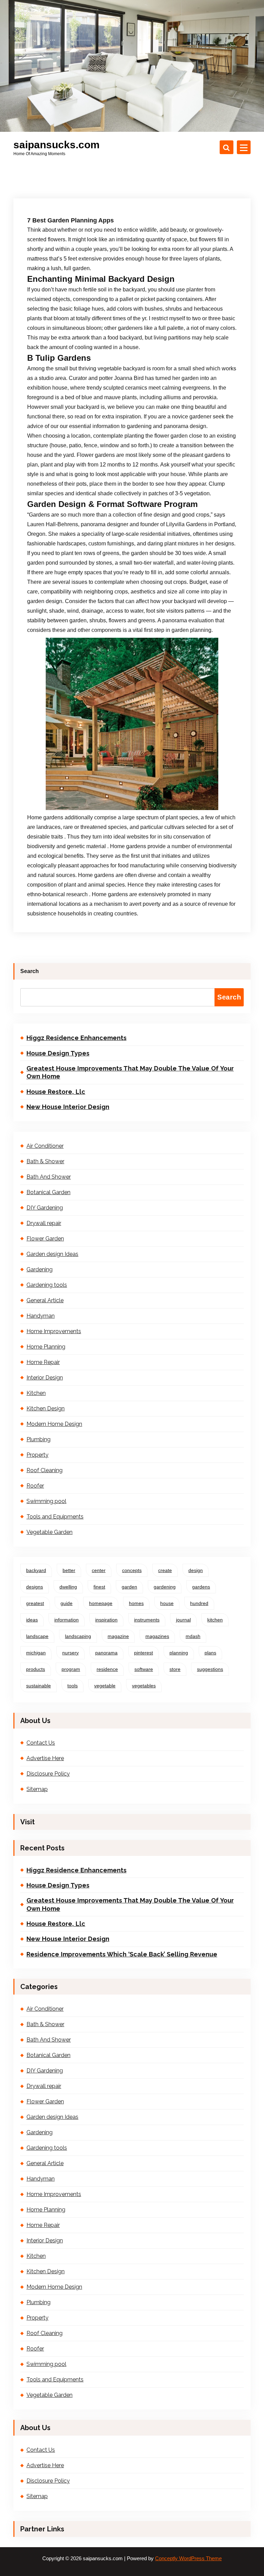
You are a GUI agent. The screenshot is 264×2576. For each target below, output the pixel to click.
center (99, 1570)
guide (67, 1603)
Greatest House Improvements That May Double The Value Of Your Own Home (130, 1072)
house (167, 1603)
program (71, 1669)
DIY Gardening (45, 1208)
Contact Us (41, 1743)
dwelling (68, 1587)
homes (136, 1603)
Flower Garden (45, 1239)
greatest (35, 1603)
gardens (201, 1587)
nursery (70, 1653)
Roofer (35, 1486)
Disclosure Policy (48, 1774)
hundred (199, 1603)
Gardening (40, 1269)
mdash (193, 1636)
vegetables (144, 1686)
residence (107, 1669)
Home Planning (143, 119)
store (175, 1669)
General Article (45, 1300)
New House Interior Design (68, 1107)
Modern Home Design (54, 1424)
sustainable (38, 1686)
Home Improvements (54, 1331)
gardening (165, 1587)
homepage (101, 1603)
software (144, 1669)
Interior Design (45, 1378)
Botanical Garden (48, 1192)
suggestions (210, 1669)
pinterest (144, 1653)
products (36, 1669)
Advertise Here (45, 1758)
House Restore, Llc (56, 1092)
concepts (132, 1570)
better (69, 1570)
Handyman (41, 1316)
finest (99, 1587)
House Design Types (58, 1053)
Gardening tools (47, 1285)
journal (183, 1620)
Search (30, 971)
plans (210, 1653)
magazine (118, 1636)
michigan (36, 1653)
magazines (157, 1636)
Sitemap (37, 1789)
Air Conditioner (45, 1146)
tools (73, 1686)
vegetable (105, 1686)
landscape (37, 1636)
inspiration (106, 1620)
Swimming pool (46, 1501)
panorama (106, 1653)
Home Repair (43, 1362)
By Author (101, 119)
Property (37, 1455)
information (67, 1620)
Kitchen (36, 1393)
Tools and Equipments (55, 1517)
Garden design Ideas (52, 1254)
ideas (32, 1620)
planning (179, 1653)
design (196, 1570)
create (165, 1570)
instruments (147, 1620)
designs (35, 1587)
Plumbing (38, 1439)
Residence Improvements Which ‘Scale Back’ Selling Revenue (122, 1954)
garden (129, 1587)
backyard (36, 1570)
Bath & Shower (45, 1161)
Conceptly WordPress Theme (188, 2558)
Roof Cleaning (45, 1470)
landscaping (78, 1636)
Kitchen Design (46, 1408)
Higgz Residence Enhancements (76, 1038)
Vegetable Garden (49, 1532)
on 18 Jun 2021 (60, 119)
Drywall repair (44, 1223)
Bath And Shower (49, 1177)
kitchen (215, 1620)
